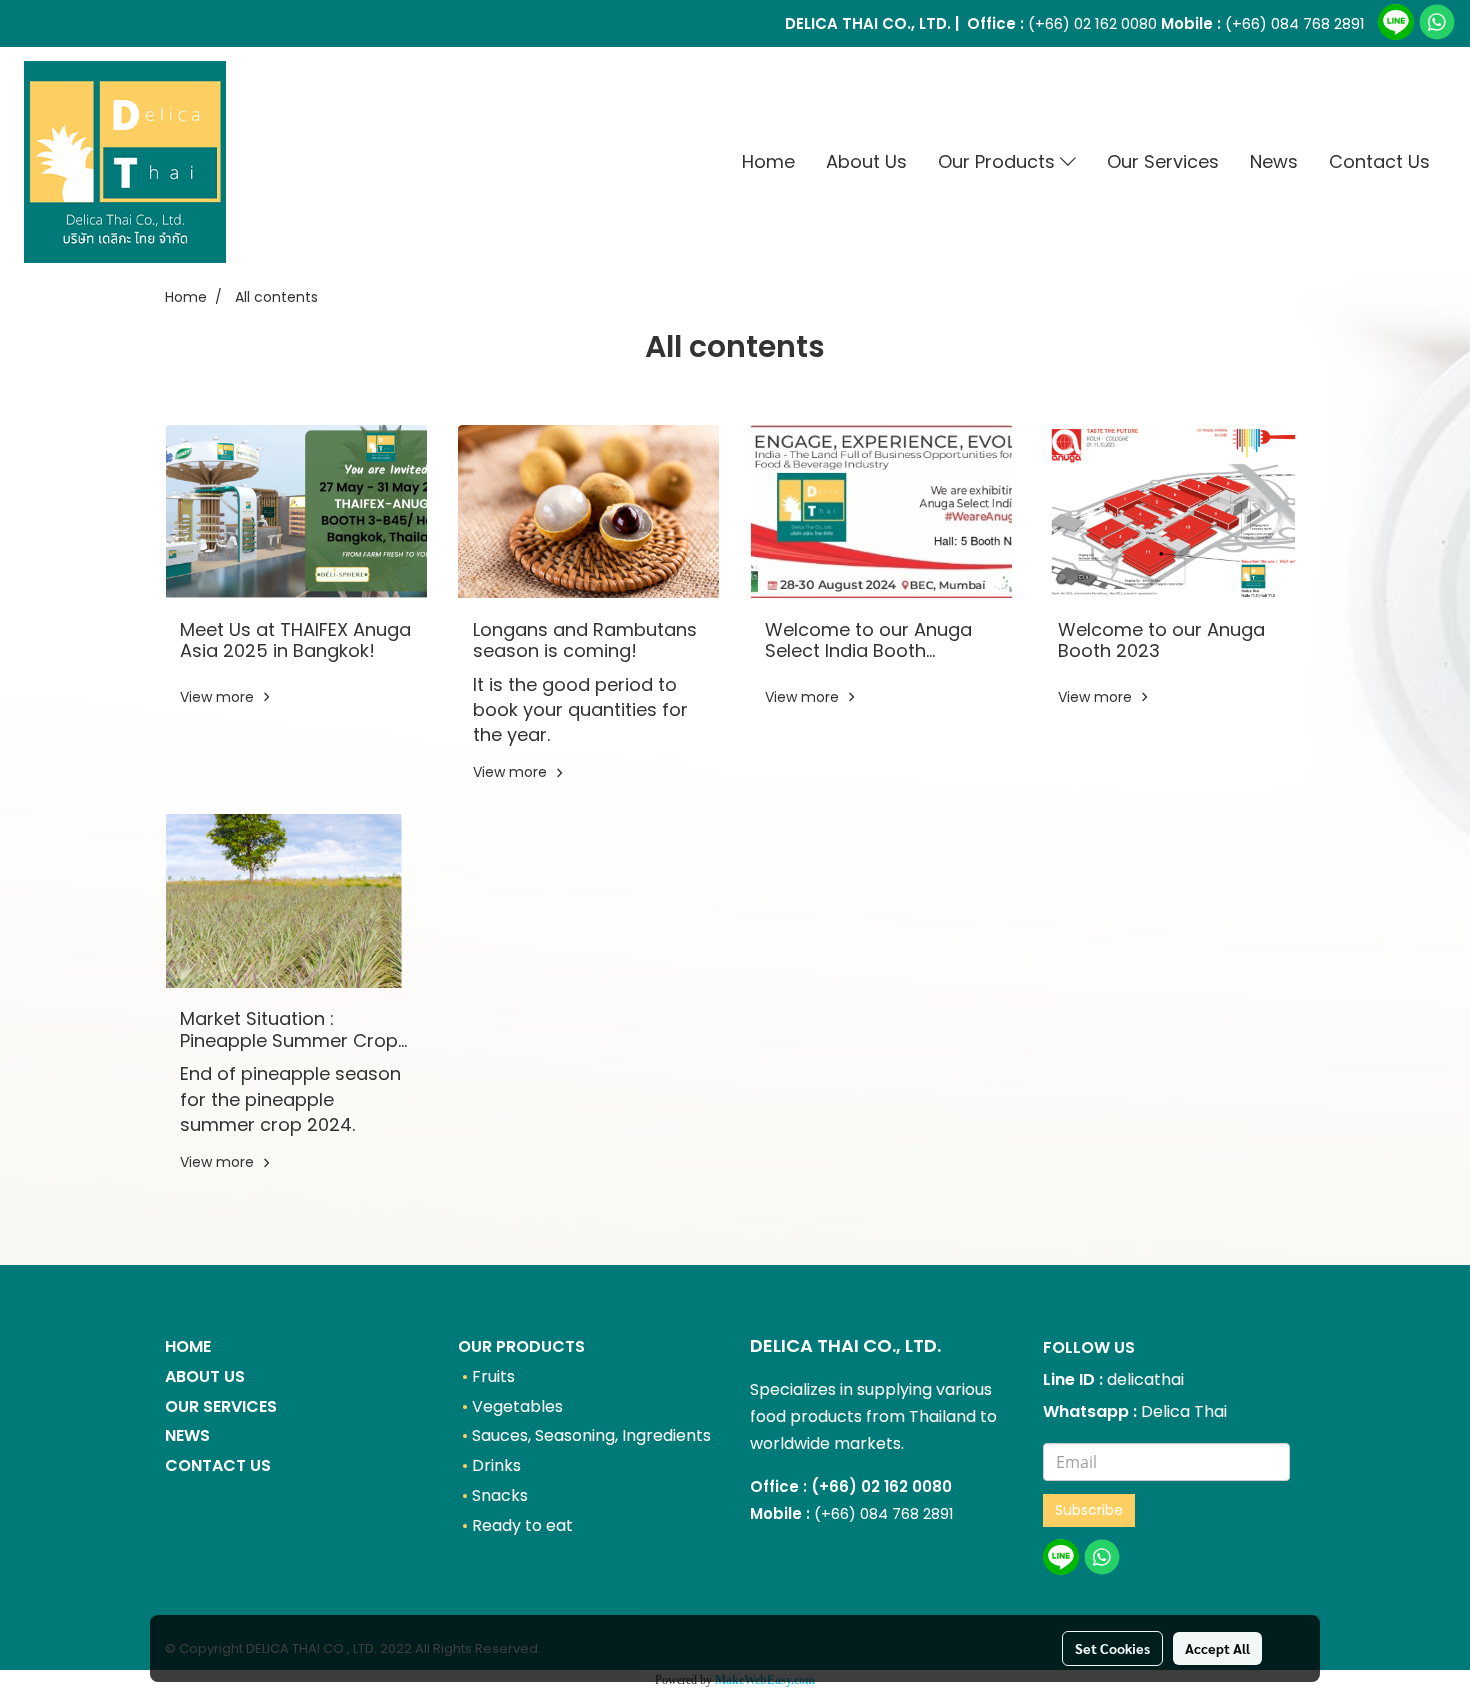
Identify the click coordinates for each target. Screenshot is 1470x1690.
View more (219, 697)
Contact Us (1379, 161)
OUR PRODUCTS (521, 1346)
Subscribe (1089, 1510)
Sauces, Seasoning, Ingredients (591, 1435)
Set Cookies (1112, 1648)
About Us (866, 161)
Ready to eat (522, 1525)
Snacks (500, 1495)
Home (768, 161)
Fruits (493, 1376)
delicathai (1145, 1379)
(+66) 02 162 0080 (1090, 23)
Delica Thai (1184, 1411)
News (1274, 161)
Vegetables (517, 1406)
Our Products (999, 161)
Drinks (496, 1465)
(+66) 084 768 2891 (1295, 23)
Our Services (1163, 161)
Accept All (1217, 1648)
